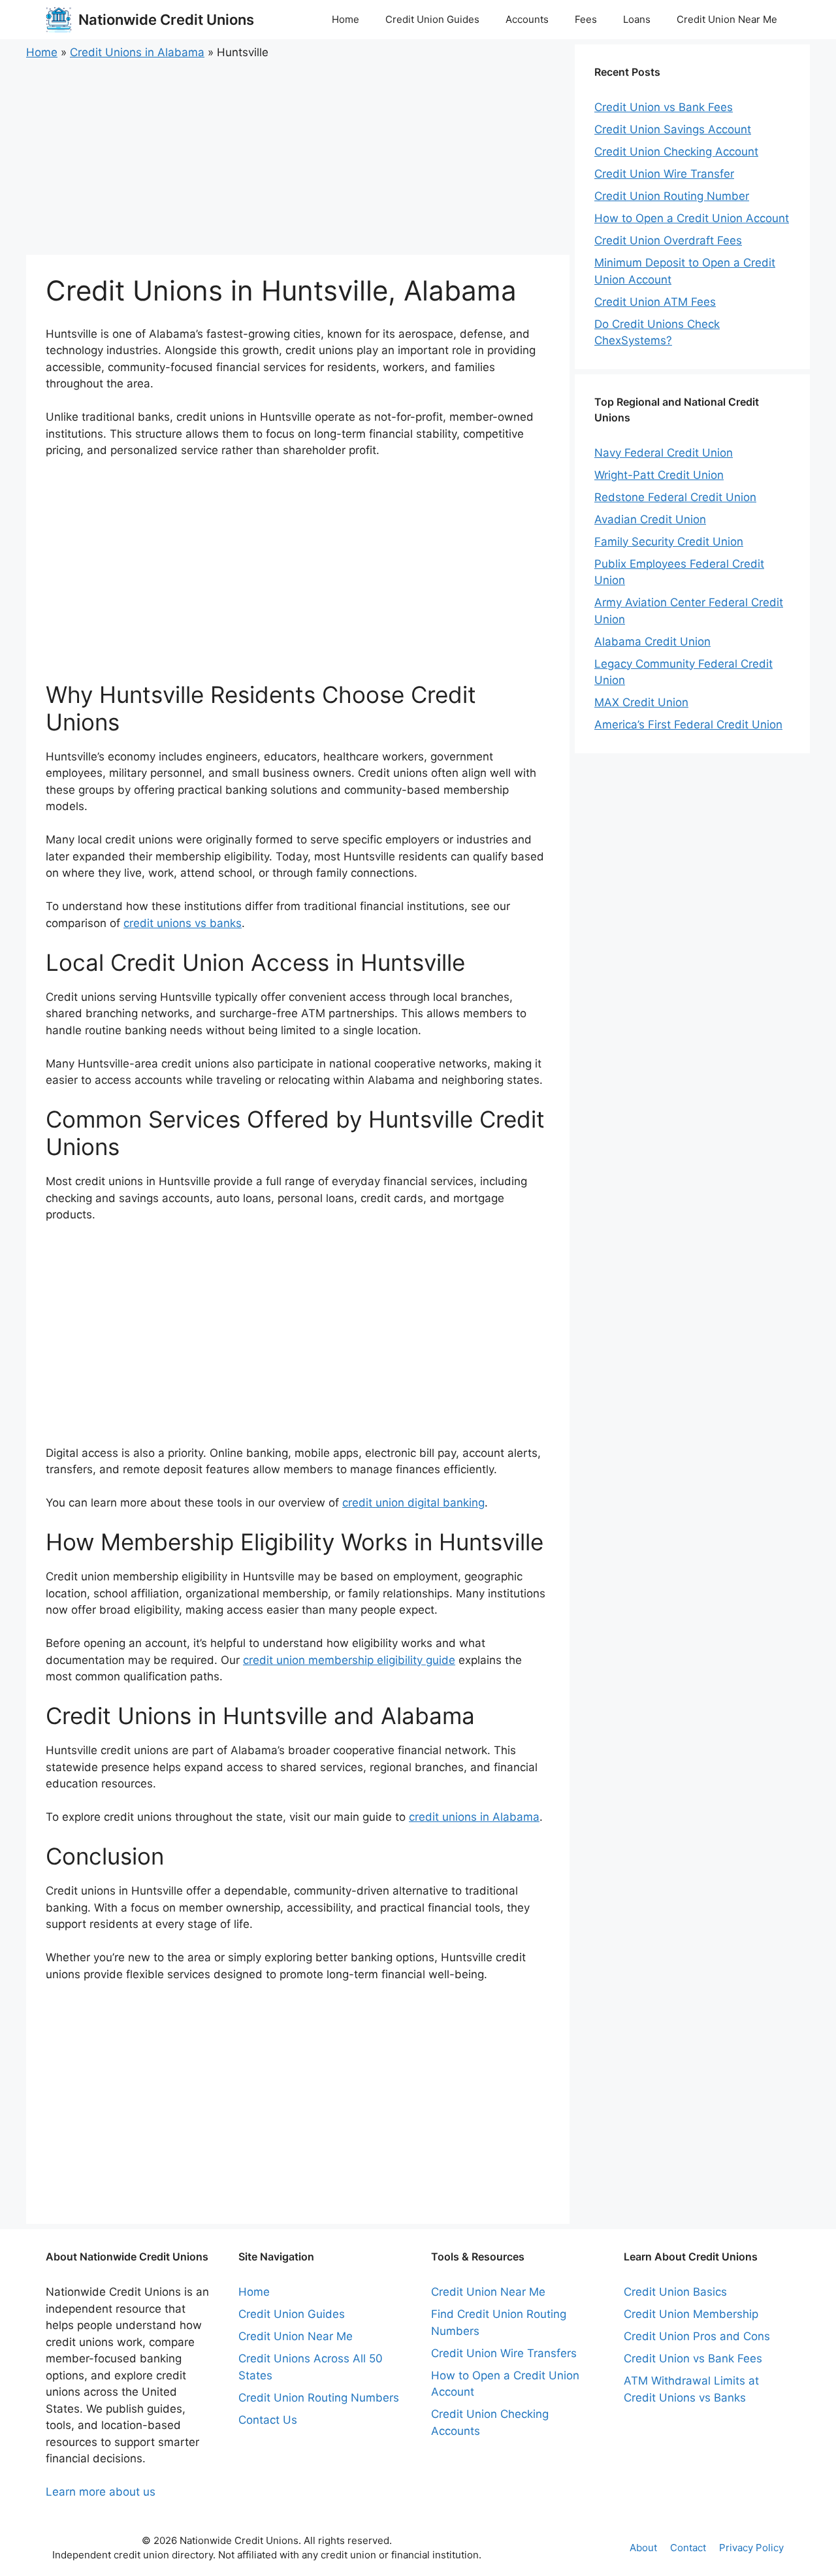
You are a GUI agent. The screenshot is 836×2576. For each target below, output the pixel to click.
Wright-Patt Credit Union (659, 475)
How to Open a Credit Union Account (692, 218)
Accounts (527, 19)
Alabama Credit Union (652, 642)
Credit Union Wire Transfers (504, 2353)
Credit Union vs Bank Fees (664, 107)
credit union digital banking (413, 1503)
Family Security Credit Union (669, 542)
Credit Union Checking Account (676, 152)
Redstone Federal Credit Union (675, 497)
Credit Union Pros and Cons (697, 2336)
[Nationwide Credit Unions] (59, 20)
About (643, 2548)
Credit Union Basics (675, 2292)
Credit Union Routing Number (672, 196)
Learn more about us (101, 2492)
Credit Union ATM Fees (655, 302)
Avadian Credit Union (650, 519)
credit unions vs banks (183, 923)
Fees (586, 19)
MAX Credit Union (641, 702)
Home (346, 19)
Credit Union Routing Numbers (319, 2398)
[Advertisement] (298, 158)
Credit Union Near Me (727, 19)
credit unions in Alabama (474, 1817)
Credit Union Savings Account (673, 129)
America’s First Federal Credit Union (688, 725)
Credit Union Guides (432, 19)
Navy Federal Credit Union (664, 453)
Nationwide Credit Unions (166, 20)
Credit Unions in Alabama (137, 52)
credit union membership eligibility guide (349, 1660)
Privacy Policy (751, 2548)
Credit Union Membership (691, 2314)
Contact (688, 2548)
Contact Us (268, 2420)
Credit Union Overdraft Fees (668, 240)
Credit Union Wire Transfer (664, 174)
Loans (637, 19)
